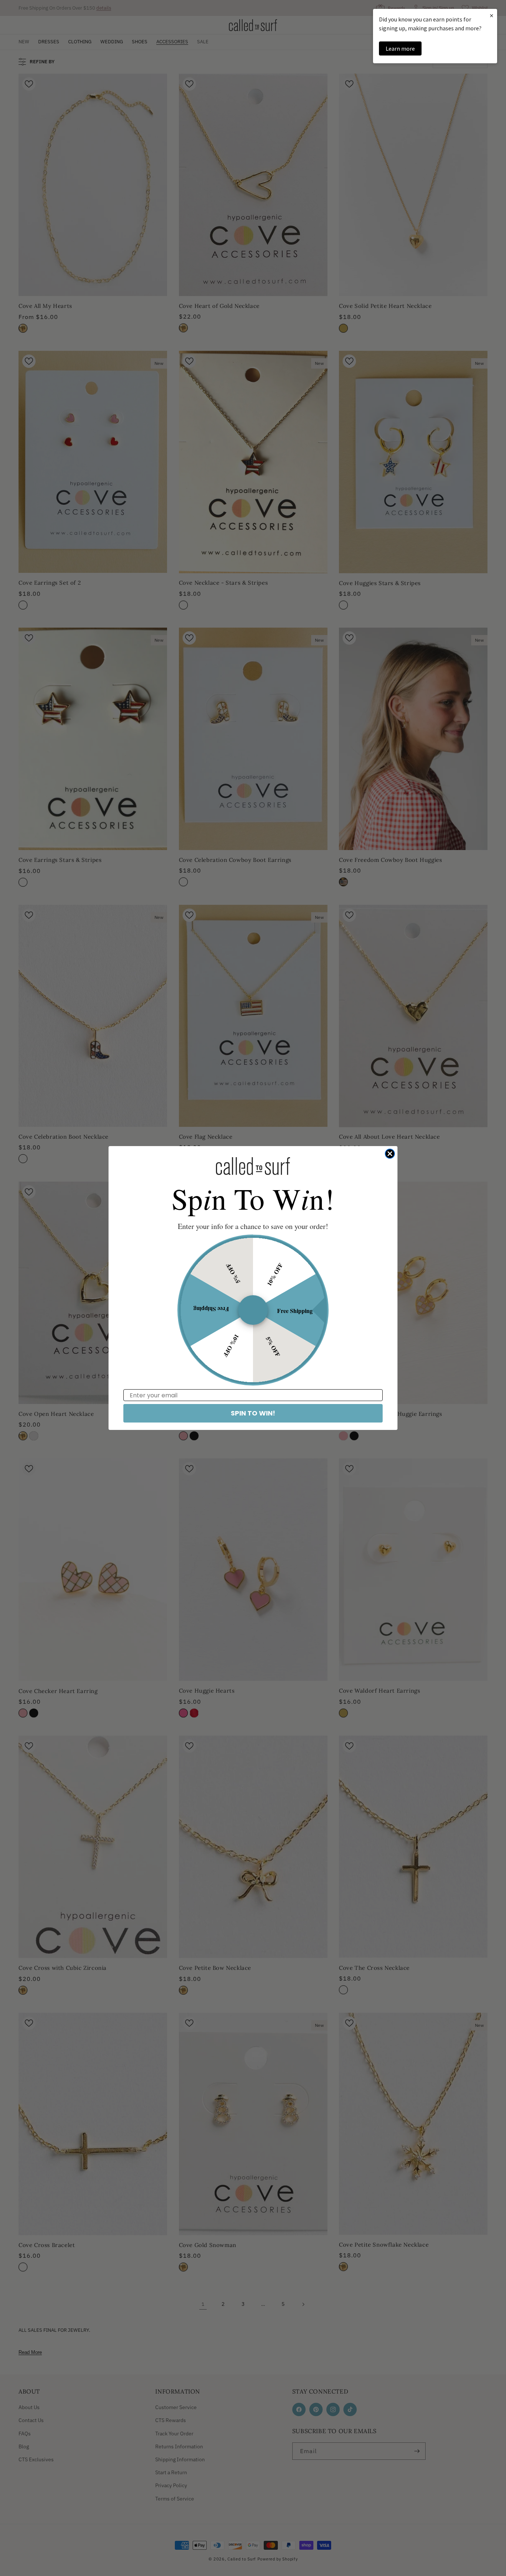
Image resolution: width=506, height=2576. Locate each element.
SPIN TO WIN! (253, 1413)
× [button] (492, 15)
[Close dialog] (390, 1154)
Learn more (400, 48)
